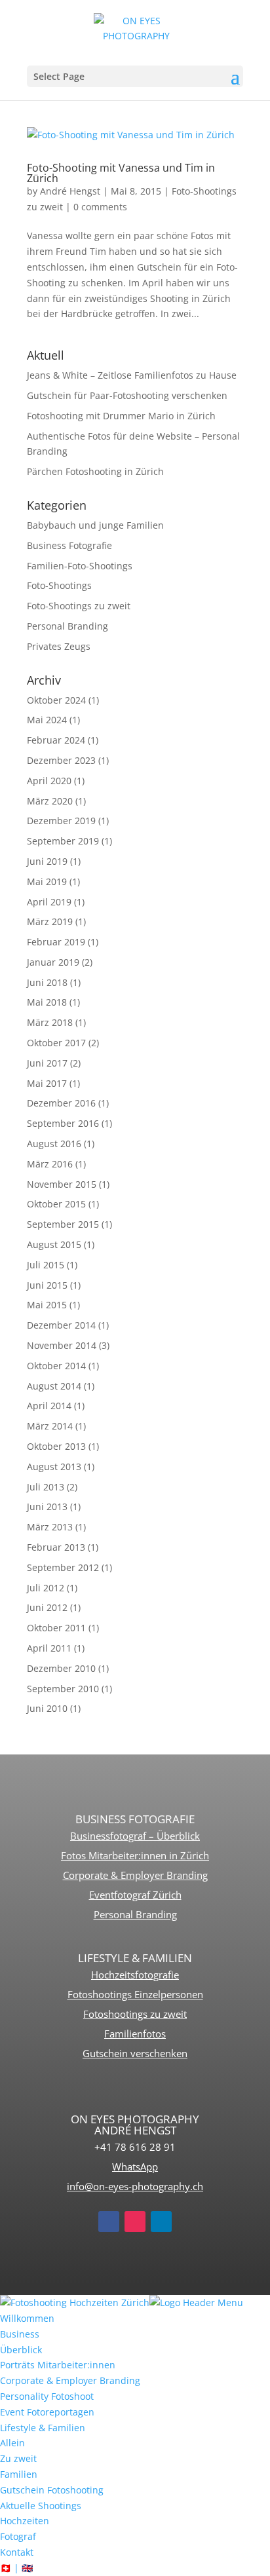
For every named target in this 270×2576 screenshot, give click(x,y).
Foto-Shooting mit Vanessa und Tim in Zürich (121, 173)
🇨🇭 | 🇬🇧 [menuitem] (16, 2568)
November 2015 (62, 1184)
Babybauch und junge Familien (95, 525)
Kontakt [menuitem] (17, 2552)
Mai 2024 (47, 720)
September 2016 (63, 1123)
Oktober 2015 (56, 1204)
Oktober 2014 (56, 1366)
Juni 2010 (47, 1708)
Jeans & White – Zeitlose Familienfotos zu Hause (132, 375)
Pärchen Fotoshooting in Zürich (95, 471)
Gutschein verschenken (135, 2053)
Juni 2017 (47, 1063)
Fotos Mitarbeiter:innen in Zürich (135, 1855)
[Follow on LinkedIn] (161, 2222)
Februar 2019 (56, 942)
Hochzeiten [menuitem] (25, 2521)
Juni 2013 (47, 1506)
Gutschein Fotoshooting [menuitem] (52, 2490)
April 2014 (49, 1406)
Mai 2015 (47, 1305)
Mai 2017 (47, 1083)
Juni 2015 (47, 1285)
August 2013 (54, 1467)
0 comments (100, 207)
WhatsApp (135, 2167)
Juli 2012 (46, 1588)
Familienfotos (135, 2034)
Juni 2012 (47, 1607)
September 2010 (63, 1689)
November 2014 (62, 1345)
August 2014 (54, 1386)
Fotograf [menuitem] (18, 2536)
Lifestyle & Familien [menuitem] (43, 2428)
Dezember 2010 (61, 1668)
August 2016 (54, 1144)
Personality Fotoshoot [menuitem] (47, 2396)
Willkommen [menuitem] (27, 2318)
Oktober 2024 (56, 700)
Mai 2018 (47, 1002)
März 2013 (50, 1527)
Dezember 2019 (61, 821)
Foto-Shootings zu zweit (79, 606)
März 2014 (50, 1426)
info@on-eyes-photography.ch (135, 2186)
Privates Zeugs (59, 646)
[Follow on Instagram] (135, 2222)
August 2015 (54, 1244)
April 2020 (49, 781)
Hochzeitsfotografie (135, 1975)
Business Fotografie (69, 545)
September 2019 (63, 841)
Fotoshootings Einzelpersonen (135, 1994)
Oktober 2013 (56, 1446)
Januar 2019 (53, 962)
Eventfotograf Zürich (135, 1895)
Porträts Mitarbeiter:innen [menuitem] (58, 2365)
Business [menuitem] (20, 2334)
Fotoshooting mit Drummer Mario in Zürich (121, 416)
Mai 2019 (47, 881)
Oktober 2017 (56, 1043)
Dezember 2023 (61, 760)
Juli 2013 (46, 1487)
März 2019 (50, 921)
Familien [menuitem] (19, 2474)
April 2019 (49, 902)
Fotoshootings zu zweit (135, 2014)
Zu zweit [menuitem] (18, 2458)
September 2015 (63, 1224)
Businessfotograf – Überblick (135, 1836)
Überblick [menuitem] (21, 2350)
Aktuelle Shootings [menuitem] (41, 2506)
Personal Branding (67, 626)
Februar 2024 (56, 740)
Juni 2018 (47, 982)
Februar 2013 (56, 1547)
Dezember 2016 (61, 1103)
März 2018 (50, 1022)
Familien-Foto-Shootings (80, 566)
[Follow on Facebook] (109, 2222)
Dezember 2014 (61, 1325)
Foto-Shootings (59, 585)
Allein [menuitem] (12, 2443)
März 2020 (50, 801)
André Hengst (70, 191)
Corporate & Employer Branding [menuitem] (70, 2380)
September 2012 (63, 1567)
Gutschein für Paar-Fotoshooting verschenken (127, 395)
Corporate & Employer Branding (135, 1875)
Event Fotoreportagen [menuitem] (47, 2412)
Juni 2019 (47, 861)
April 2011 (49, 1648)
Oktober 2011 (56, 1628)
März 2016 (50, 1164)
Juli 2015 (46, 1265)
